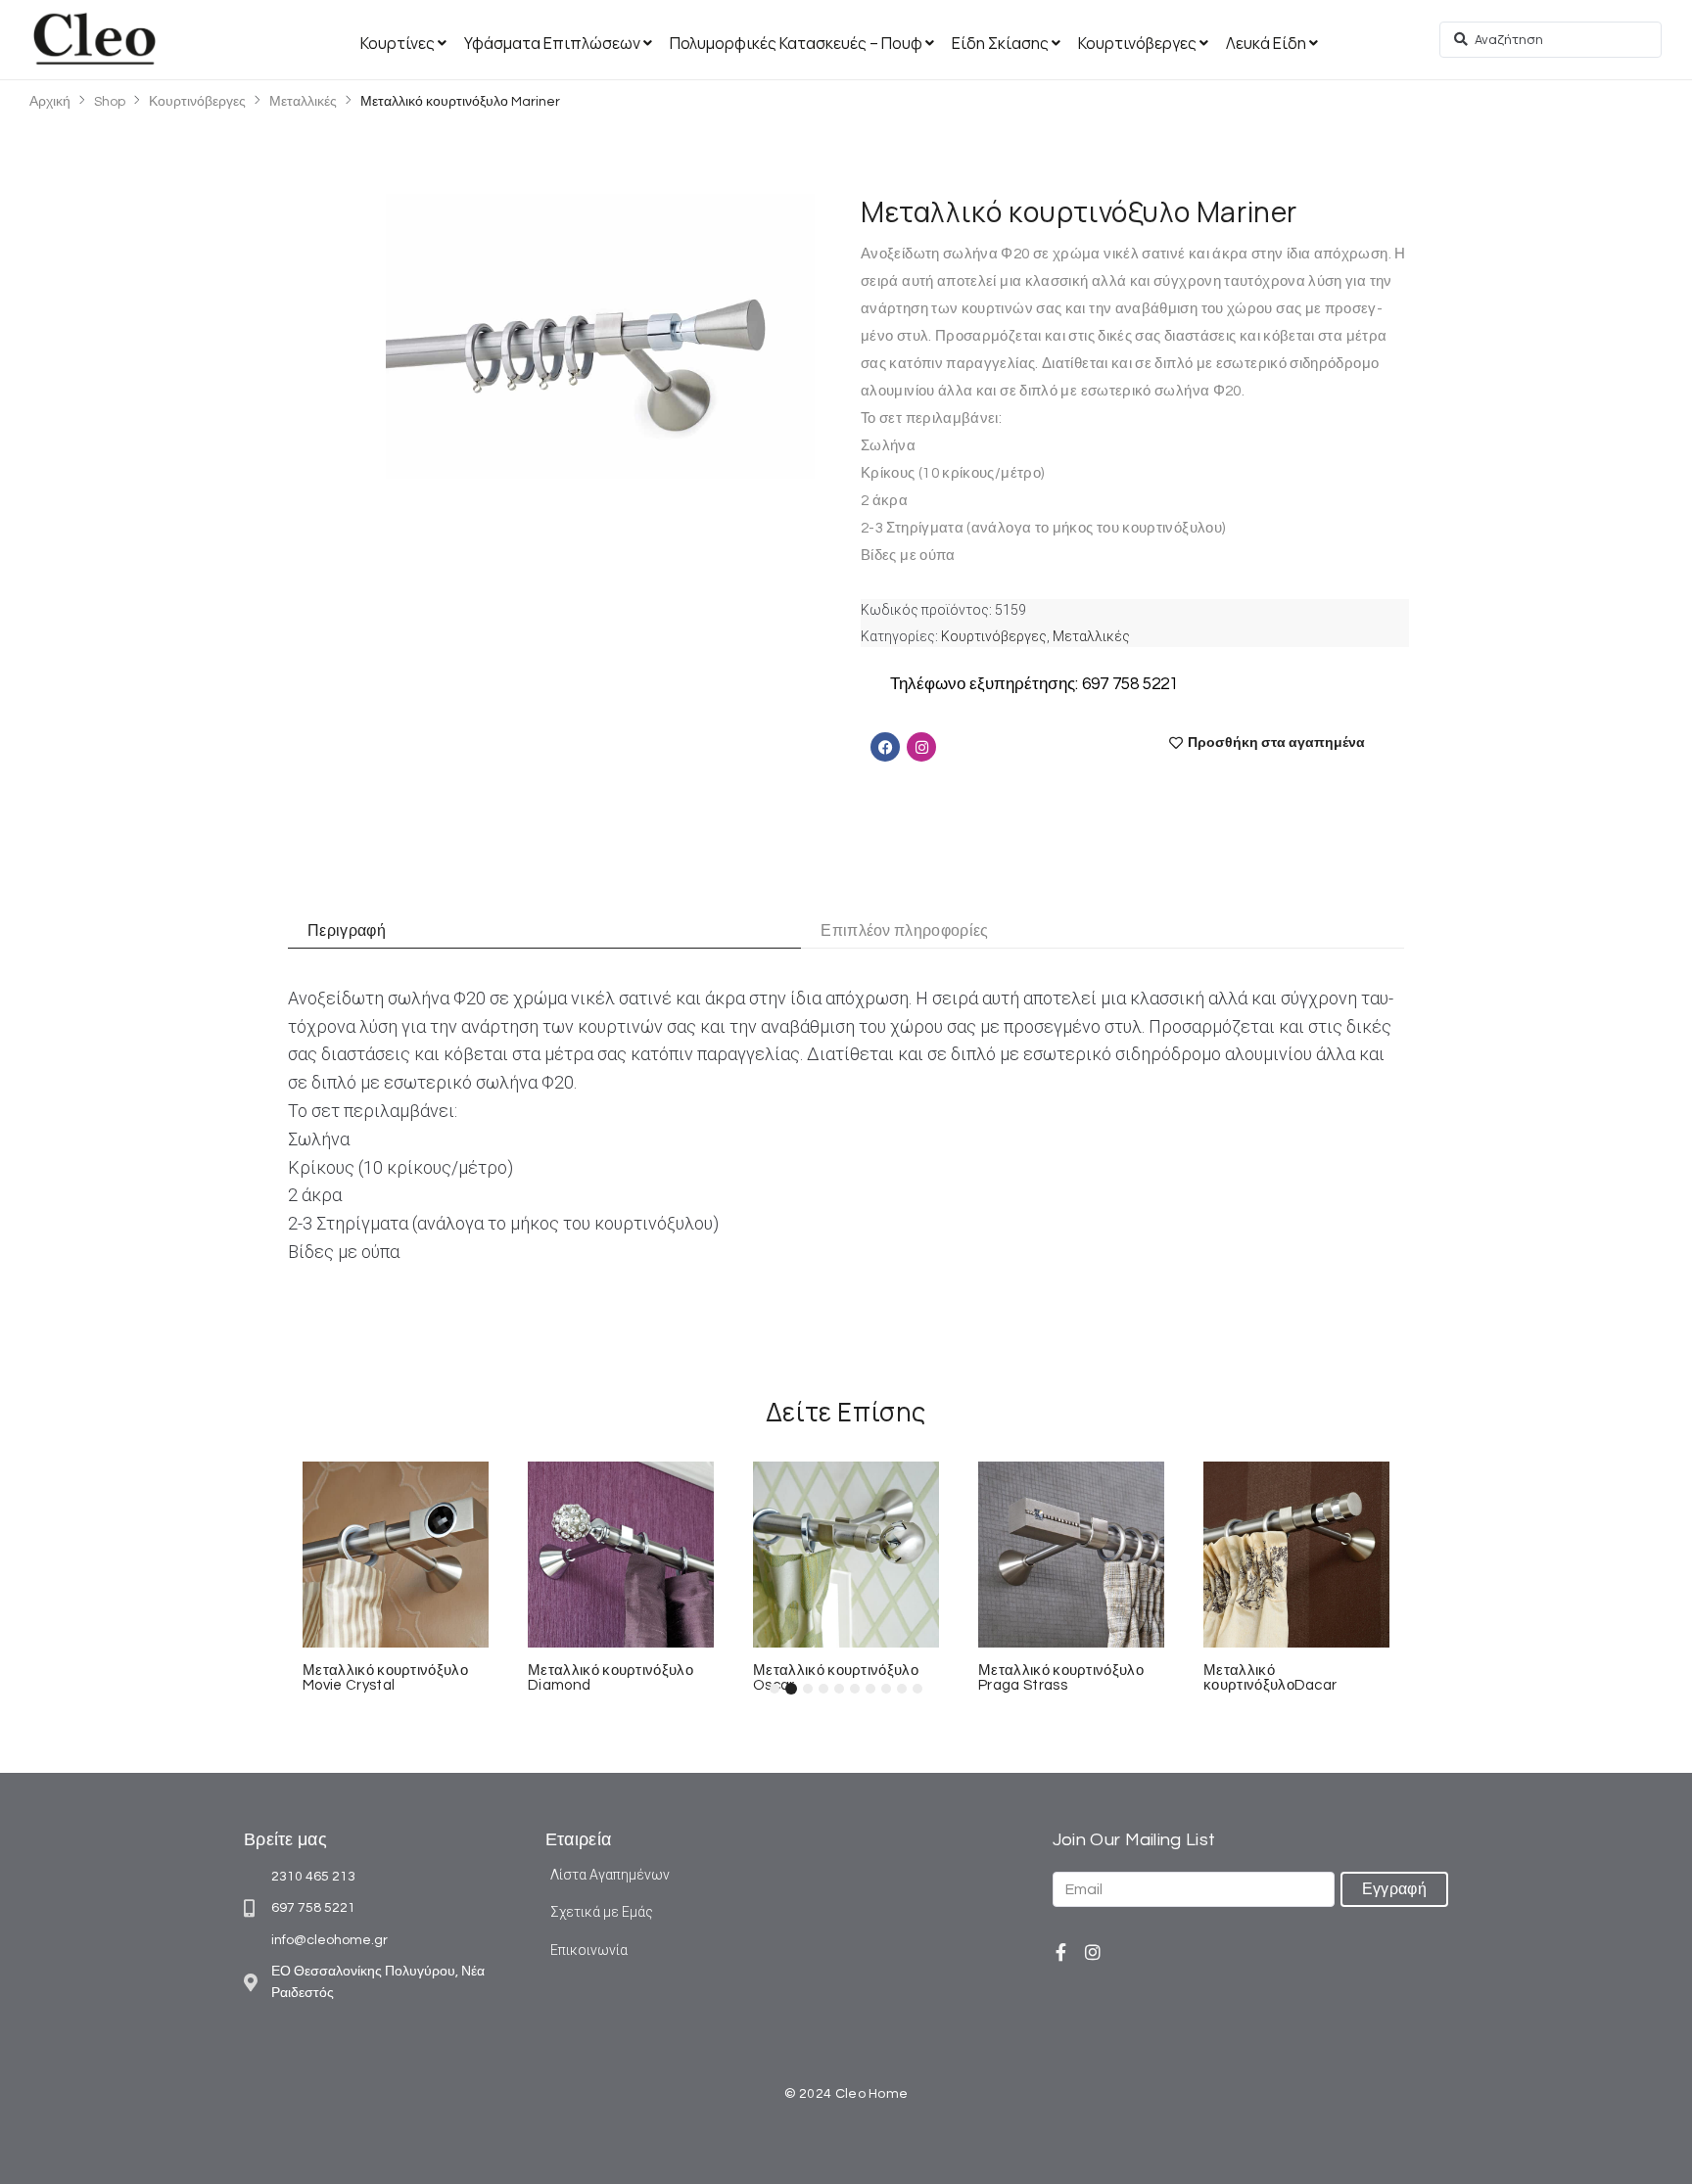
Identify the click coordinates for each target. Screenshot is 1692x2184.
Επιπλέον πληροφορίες (904, 931)
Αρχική (50, 102)
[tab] (565, 931)
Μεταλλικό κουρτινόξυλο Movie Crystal (385, 1678)
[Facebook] (885, 747)
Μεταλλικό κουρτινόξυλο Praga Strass (1061, 1678)
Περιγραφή (347, 931)
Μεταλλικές (303, 102)
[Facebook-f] (1061, 1952)
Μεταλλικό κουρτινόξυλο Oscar (836, 1678)
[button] (775, 1689)
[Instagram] (1093, 1952)
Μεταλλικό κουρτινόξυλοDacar (1270, 1678)
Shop (110, 102)
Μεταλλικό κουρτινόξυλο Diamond (611, 1678)
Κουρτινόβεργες (197, 102)
